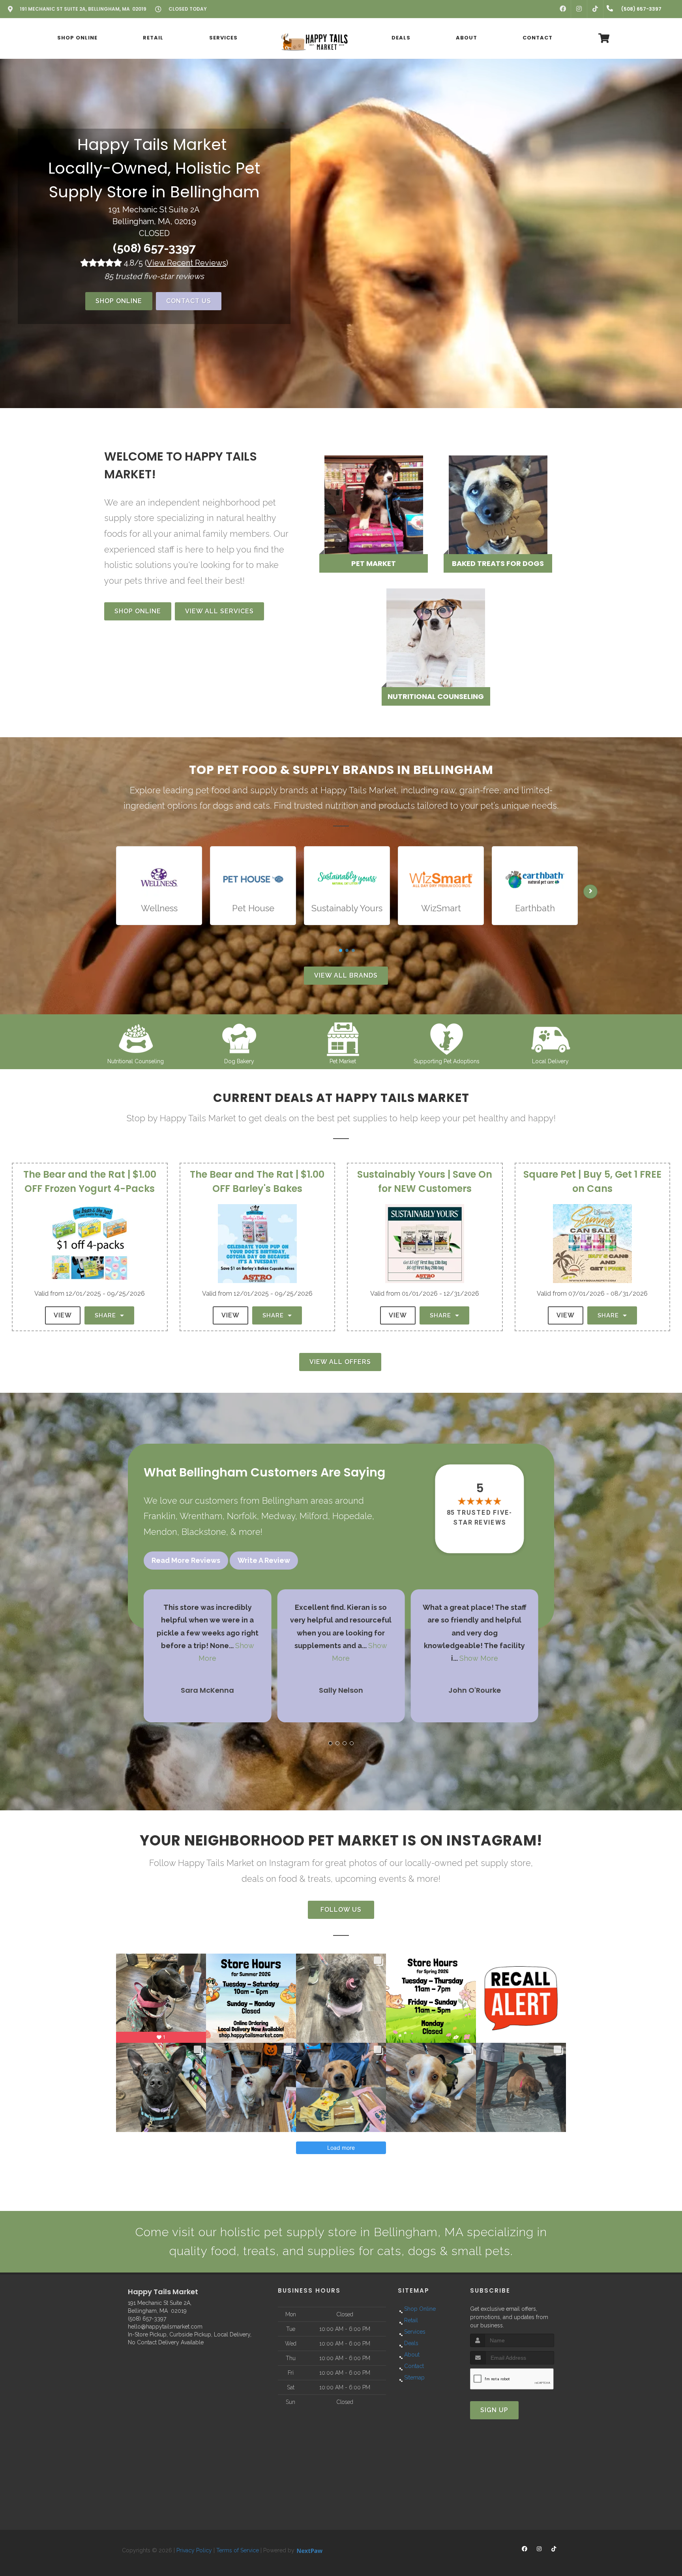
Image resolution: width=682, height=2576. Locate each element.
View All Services (219, 611)
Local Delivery (550, 1061)
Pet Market (343, 1061)
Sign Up (494, 2410)
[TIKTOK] (595, 9)
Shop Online (119, 301)
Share (106, 1315)
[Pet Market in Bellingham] (343, 1038)
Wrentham (201, 1516)
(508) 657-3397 (154, 248)
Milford (314, 1516)
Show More (481, 1658)
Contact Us (189, 301)
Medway (278, 1516)
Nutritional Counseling (136, 1061)
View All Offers (340, 1362)
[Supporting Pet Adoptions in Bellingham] (447, 1038)
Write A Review (264, 1560)
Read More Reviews (186, 1560)
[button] (330, 1743)
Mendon (160, 1532)
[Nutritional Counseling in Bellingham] (136, 1038)
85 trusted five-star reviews (480, 1517)
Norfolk (242, 1516)
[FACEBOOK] (563, 9)
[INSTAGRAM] (579, 9)
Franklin (160, 1516)
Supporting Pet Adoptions (447, 1061)
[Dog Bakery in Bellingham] (239, 1038)
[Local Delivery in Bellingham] (550, 1038)
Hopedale (352, 1516)
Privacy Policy (194, 2550)
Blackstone (204, 1532)
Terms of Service (238, 2550)
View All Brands (346, 975)
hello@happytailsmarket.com (165, 2327)
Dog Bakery (239, 1061)
